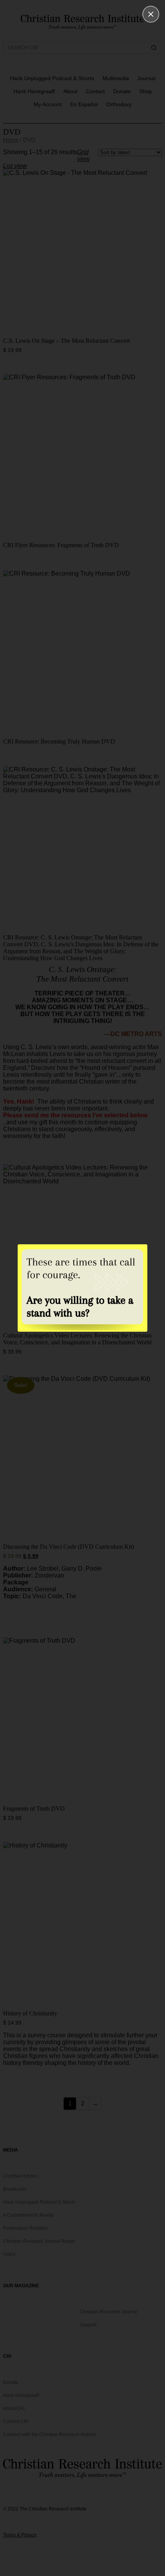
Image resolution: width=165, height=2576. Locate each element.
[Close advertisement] (151, 14)
